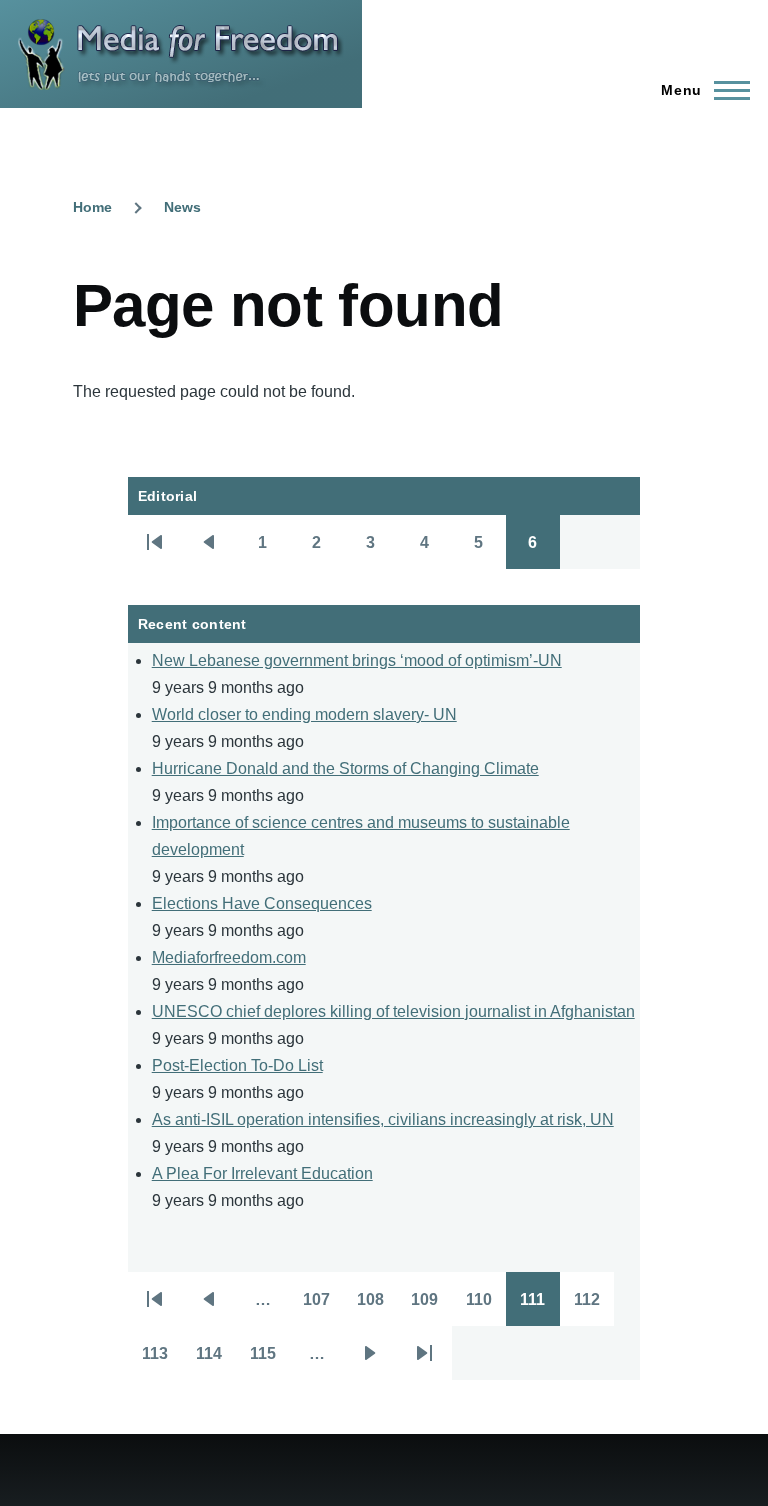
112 (594, 1306)
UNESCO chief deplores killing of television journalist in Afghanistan (393, 1011)
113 (162, 1360)
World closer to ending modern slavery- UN (304, 714)
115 (270, 1360)
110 (486, 1306)
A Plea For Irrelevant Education (262, 1173)
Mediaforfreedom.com (229, 957)
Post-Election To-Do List (237, 1065)
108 (377, 1306)
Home (92, 207)
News (182, 207)
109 (431, 1306)
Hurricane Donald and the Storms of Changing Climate (345, 768)
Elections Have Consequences (262, 903)
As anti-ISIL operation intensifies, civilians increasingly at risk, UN (383, 1119)
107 (323, 1306)
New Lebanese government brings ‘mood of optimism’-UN (357, 660)
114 (216, 1360)
